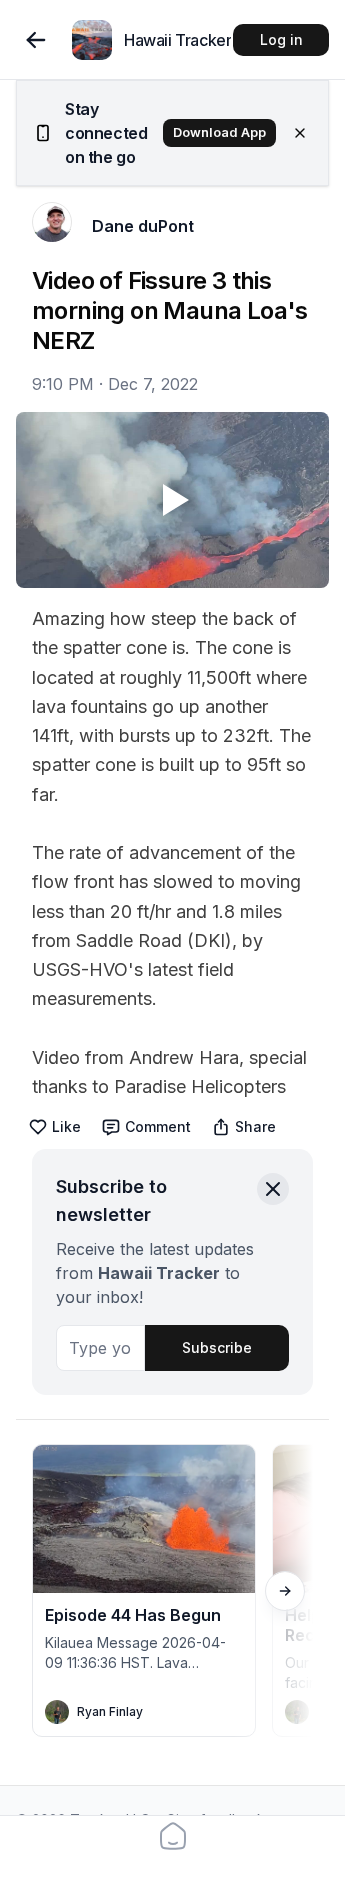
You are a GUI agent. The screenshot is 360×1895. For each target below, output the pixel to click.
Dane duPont (143, 226)
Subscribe (217, 1347)
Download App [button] (219, 132)
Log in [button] (281, 39)
